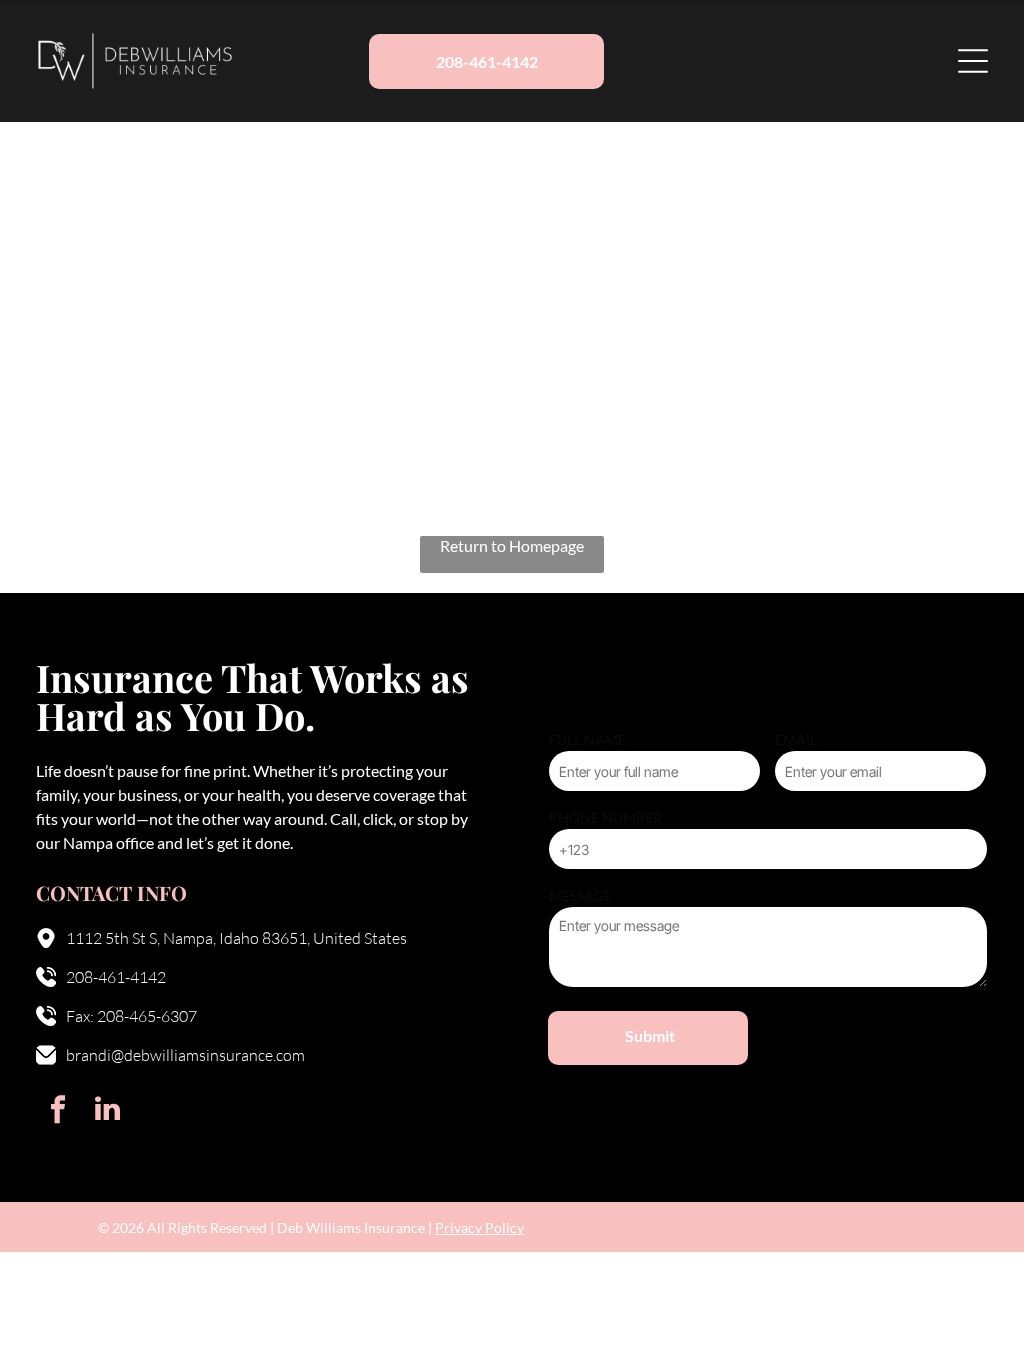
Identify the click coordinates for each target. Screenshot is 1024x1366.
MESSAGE (580, 895)
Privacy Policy (479, 1227)
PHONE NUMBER (605, 817)
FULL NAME (587, 739)
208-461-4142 (116, 977)
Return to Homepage (512, 545)
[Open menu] (973, 61)
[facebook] (58, 1111)
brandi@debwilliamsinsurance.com (185, 1055)
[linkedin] (107, 1111)
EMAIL (796, 739)
